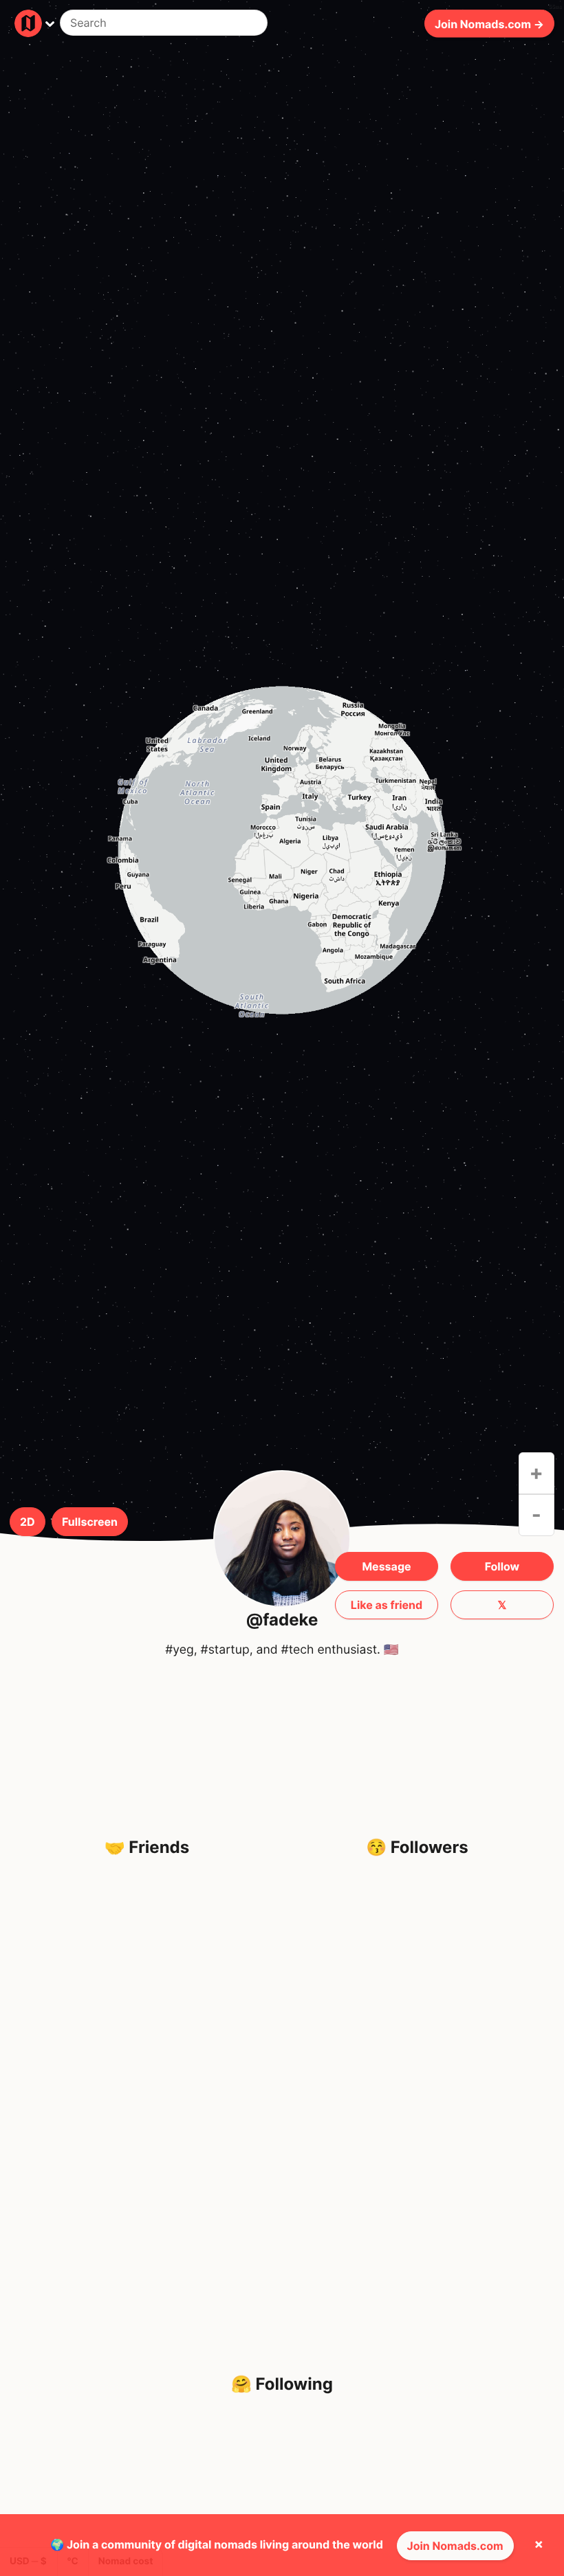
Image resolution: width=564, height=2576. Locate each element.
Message (386, 1566)
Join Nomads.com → (489, 23)
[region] (282, 850)
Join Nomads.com (455, 2546)
